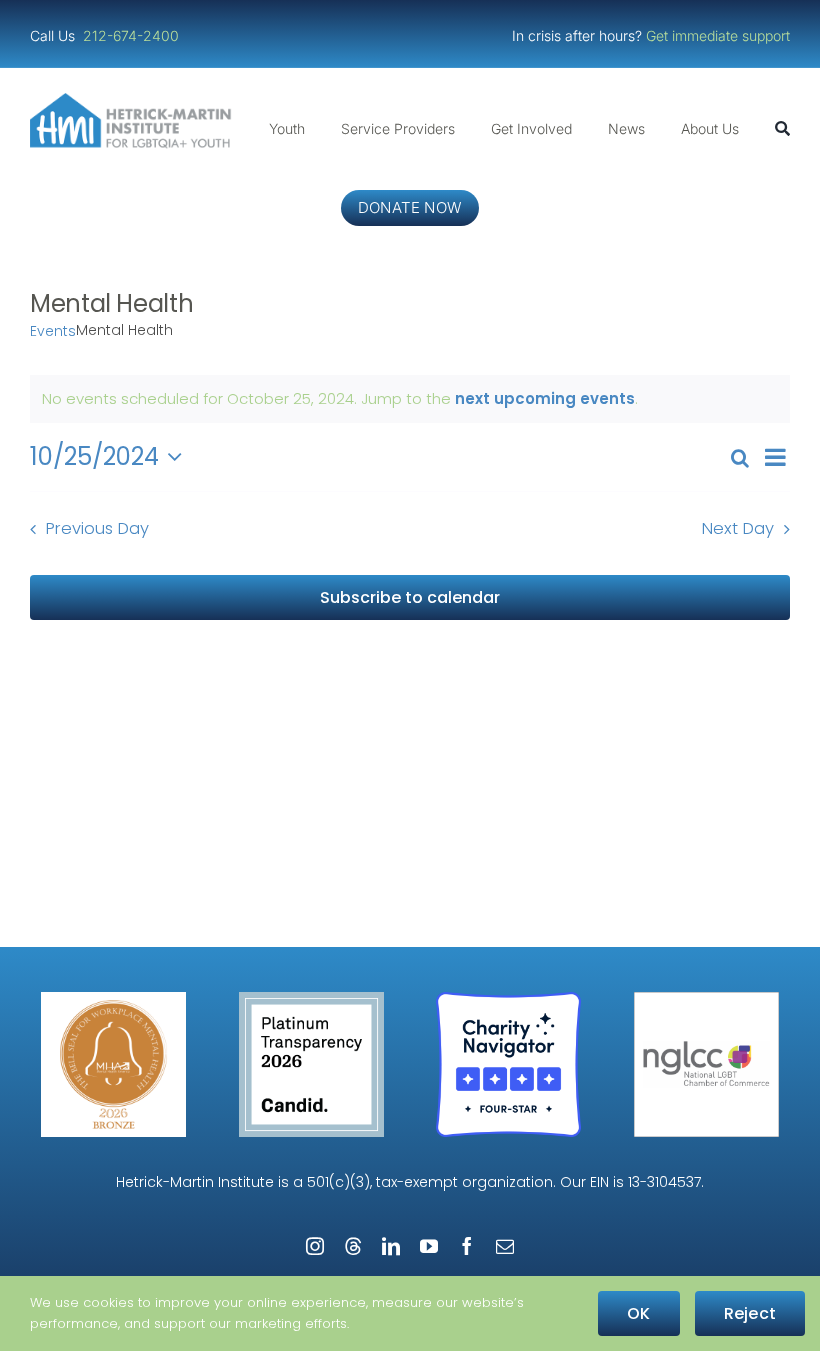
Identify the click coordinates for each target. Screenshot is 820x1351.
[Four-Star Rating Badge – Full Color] (508, 999)
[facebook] (467, 1246)
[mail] (505, 1246)
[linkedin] (391, 1246)
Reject (750, 1313)
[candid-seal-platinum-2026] (311, 999)
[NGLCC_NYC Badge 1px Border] (706, 999)
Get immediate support (718, 35)
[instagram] (315, 1246)
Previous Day (97, 528)
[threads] (353, 1246)
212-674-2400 (133, 35)
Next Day (738, 528)
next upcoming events (545, 398)
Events (53, 331)
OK (638, 1313)
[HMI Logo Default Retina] (133, 100)
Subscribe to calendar (410, 597)
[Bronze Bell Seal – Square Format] (113, 999)
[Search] (782, 129)
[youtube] (429, 1246)
